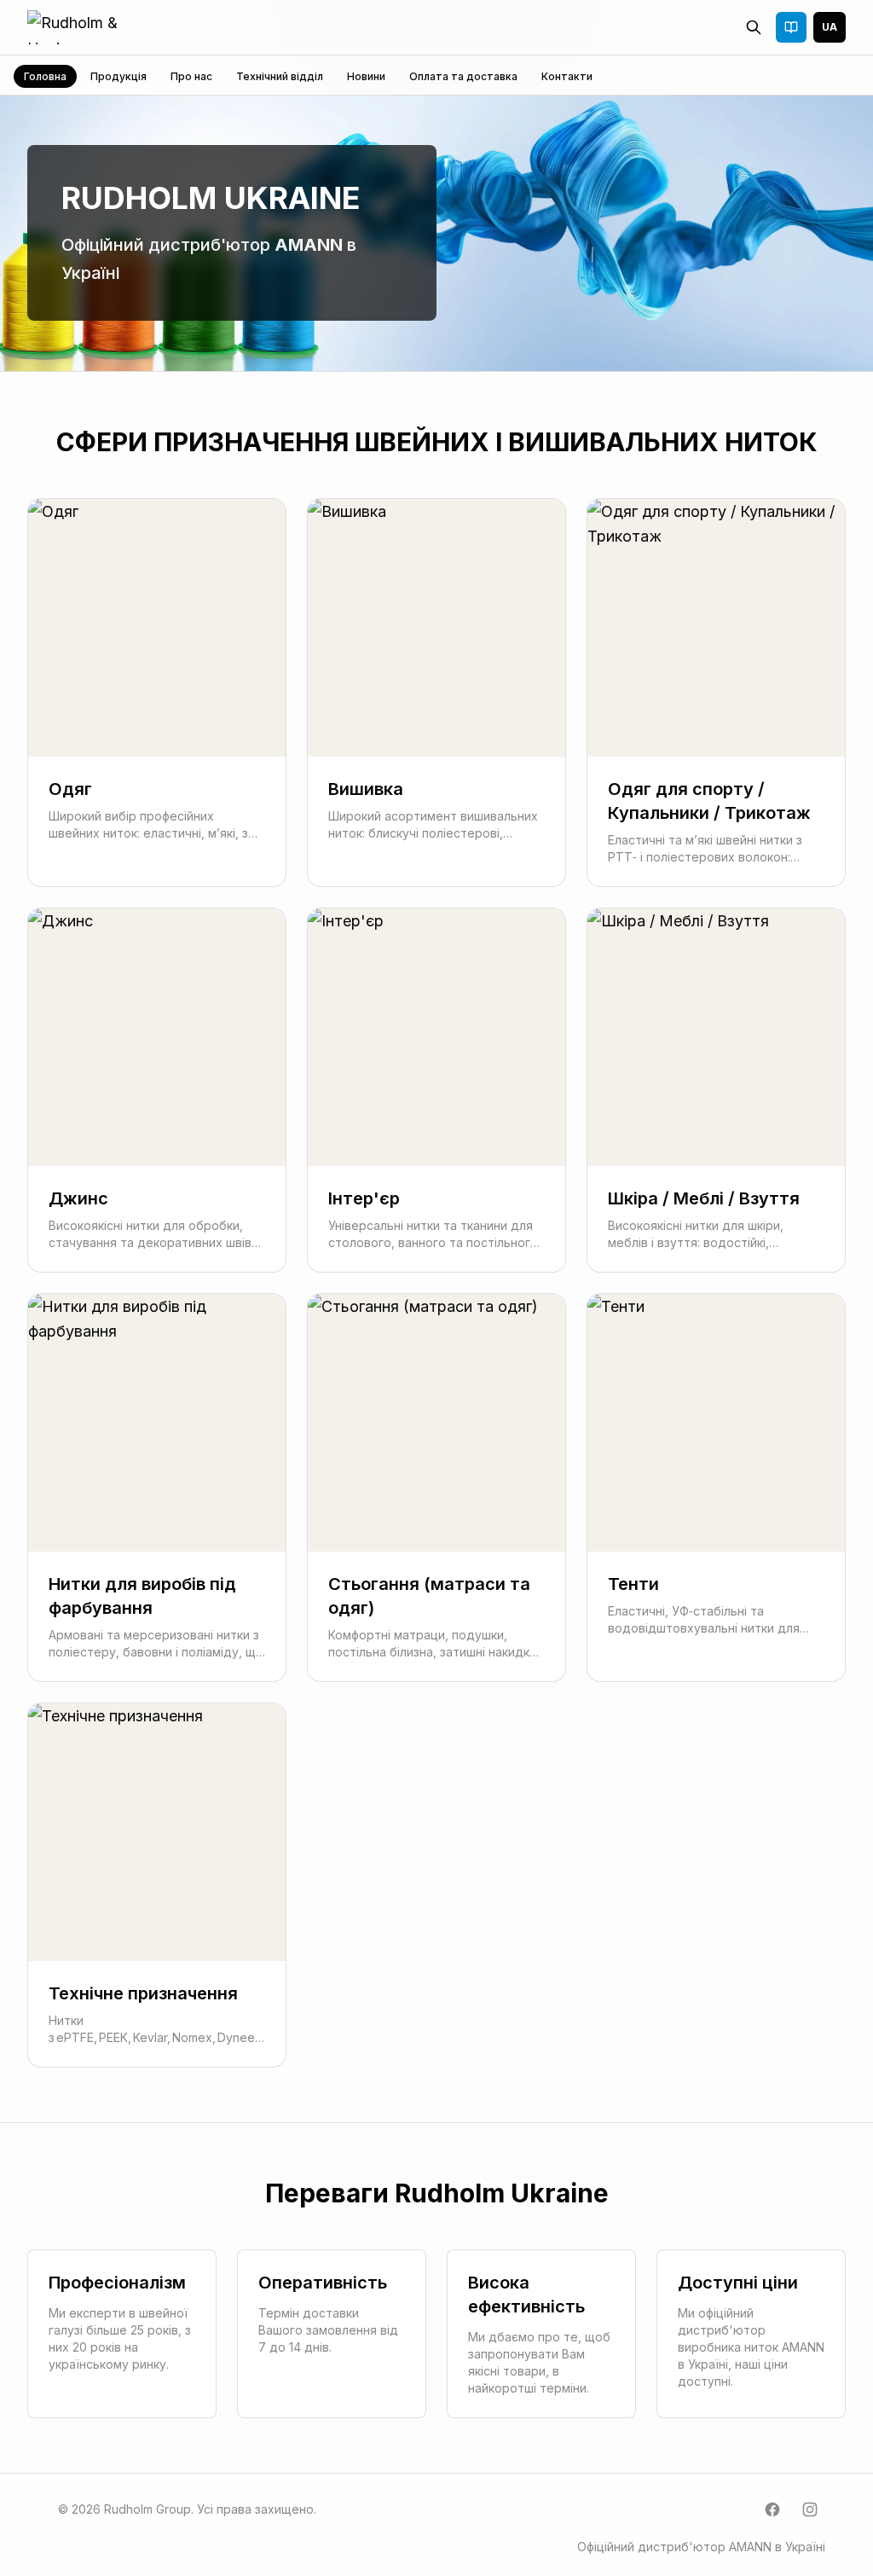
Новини (366, 76)
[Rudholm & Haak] (93, 27)
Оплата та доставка (463, 76)
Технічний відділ (280, 76)
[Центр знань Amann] (791, 27)
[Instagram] (810, 2509)
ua (830, 27)
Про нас (191, 76)
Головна (45, 76)
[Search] (754, 27)
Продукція (119, 76)
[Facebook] (772, 2509)
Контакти (567, 76)
